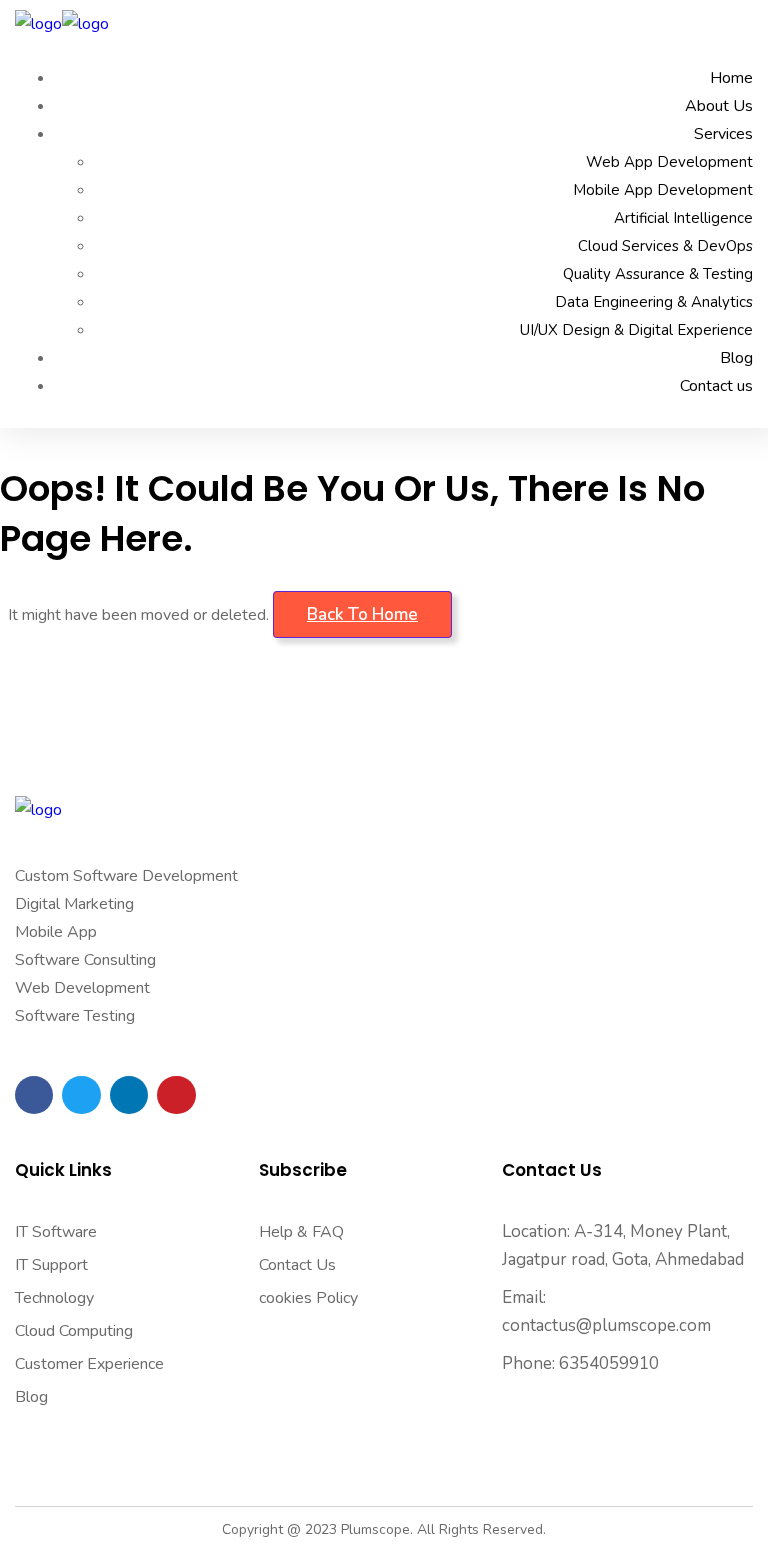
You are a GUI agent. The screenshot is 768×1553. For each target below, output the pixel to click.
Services (723, 134)
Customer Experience (89, 1364)
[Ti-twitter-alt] (81, 1095)
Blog (736, 358)
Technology (54, 1298)
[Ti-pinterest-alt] (176, 1095)
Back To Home (362, 614)
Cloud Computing (74, 1331)
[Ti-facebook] (34, 1095)
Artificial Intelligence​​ (683, 218)
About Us (719, 106)
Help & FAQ (301, 1232)
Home (731, 78)
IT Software (56, 1232)
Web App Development (669, 162)
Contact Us (297, 1265)
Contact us (716, 386)
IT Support (51, 1265)
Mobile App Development (663, 190)
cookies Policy (308, 1298)
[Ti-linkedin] (129, 1095)
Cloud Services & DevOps (665, 246)
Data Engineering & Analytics (654, 302)
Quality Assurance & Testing (658, 274)
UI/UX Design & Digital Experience (636, 330)
